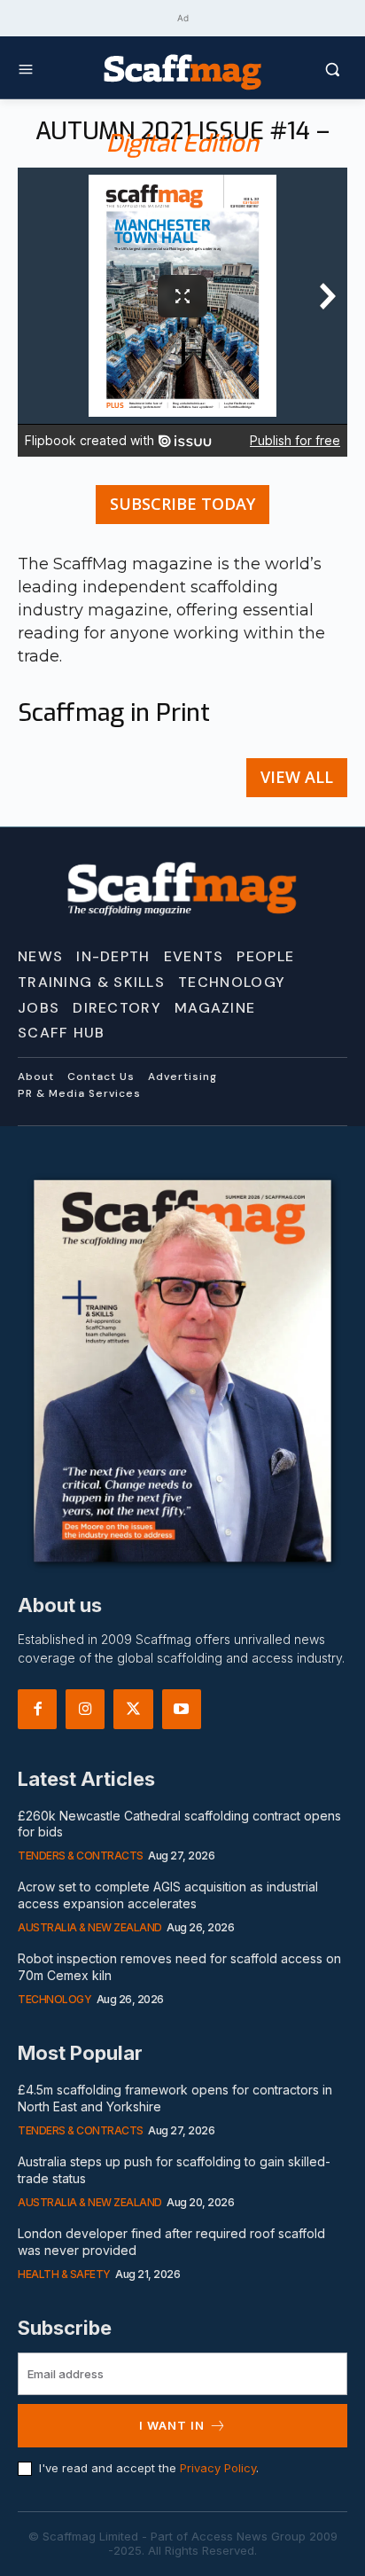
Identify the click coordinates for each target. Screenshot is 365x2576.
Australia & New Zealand (90, 1927)
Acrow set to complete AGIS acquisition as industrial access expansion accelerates (168, 1895)
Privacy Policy (218, 2468)
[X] (133, 1709)
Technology (54, 1999)
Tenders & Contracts (81, 1856)
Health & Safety (64, 2274)
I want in (172, 2425)
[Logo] (182, 71)
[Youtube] (182, 1709)
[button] (305, 69)
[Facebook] (37, 1709)
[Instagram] (85, 1709)
